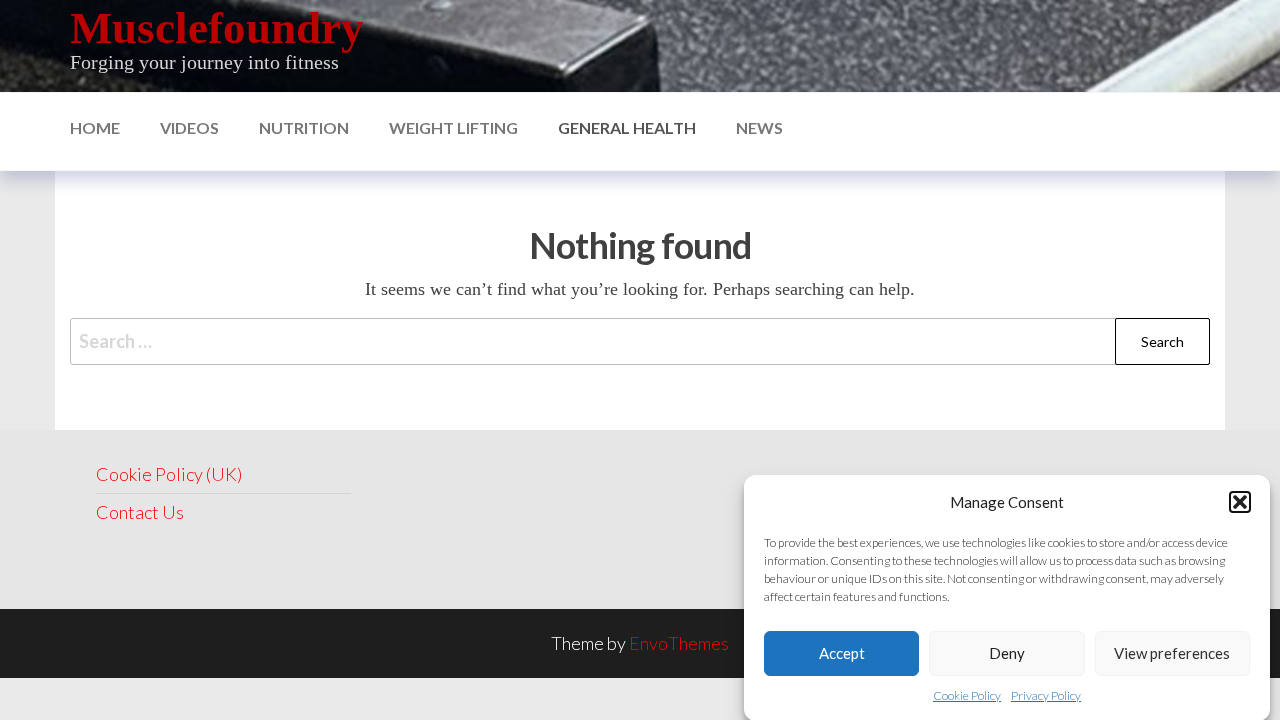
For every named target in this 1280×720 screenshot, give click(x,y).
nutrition (304, 127)
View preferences (1172, 653)
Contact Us (140, 512)
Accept (842, 653)
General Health (627, 127)
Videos (189, 127)
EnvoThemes (679, 643)
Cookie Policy (967, 695)
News (759, 127)
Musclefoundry (217, 28)
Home (95, 127)
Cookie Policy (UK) (169, 474)
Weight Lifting (453, 127)
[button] (1240, 502)
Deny (1007, 653)
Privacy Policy (1046, 695)
